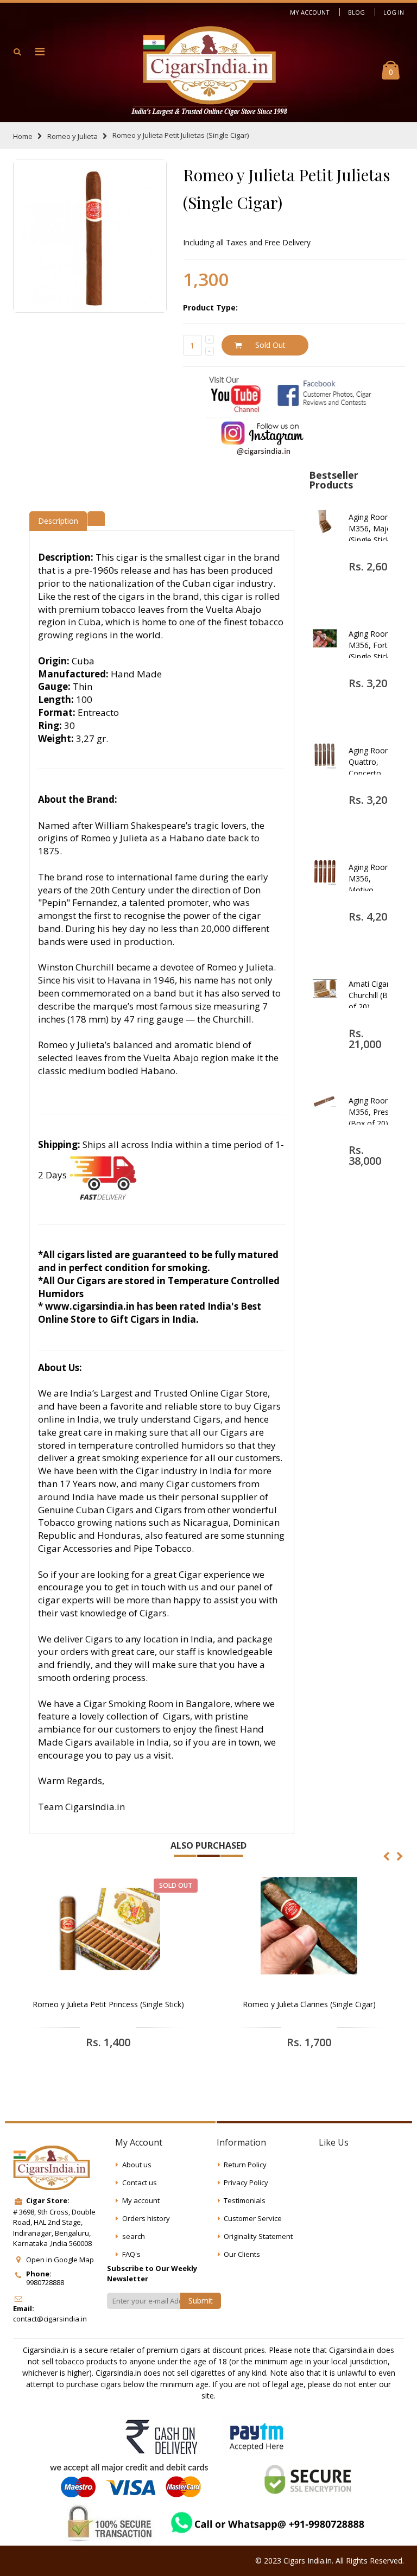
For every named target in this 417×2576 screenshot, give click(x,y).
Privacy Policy (246, 2182)
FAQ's (131, 2254)
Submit (201, 2301)
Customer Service (253, 2218)
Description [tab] (58, 521)
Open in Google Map (60, 2260)
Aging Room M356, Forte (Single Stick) (371, 645)
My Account (310, 12)
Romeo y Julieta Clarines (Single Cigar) (309, 2004)
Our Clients (242, 2254)
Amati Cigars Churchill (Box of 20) (372, 995)
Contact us (140, 2182)
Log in (394, 12)
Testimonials (245, 2200)
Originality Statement (258, 2236)
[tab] (96, 517)
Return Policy (245, 2165)
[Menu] (40, 51)
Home (23, 136)
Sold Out (270, 345)
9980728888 (45, 2282)
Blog (356, 12)
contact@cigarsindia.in (50, 2319)
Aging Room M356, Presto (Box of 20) (372, 1112)
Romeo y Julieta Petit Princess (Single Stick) (108, 2004)
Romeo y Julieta (72, 136)
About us (137, 2165)
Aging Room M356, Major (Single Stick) (371, 528)
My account (141, 2200)
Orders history (146, 2218)
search (134, 2236)
